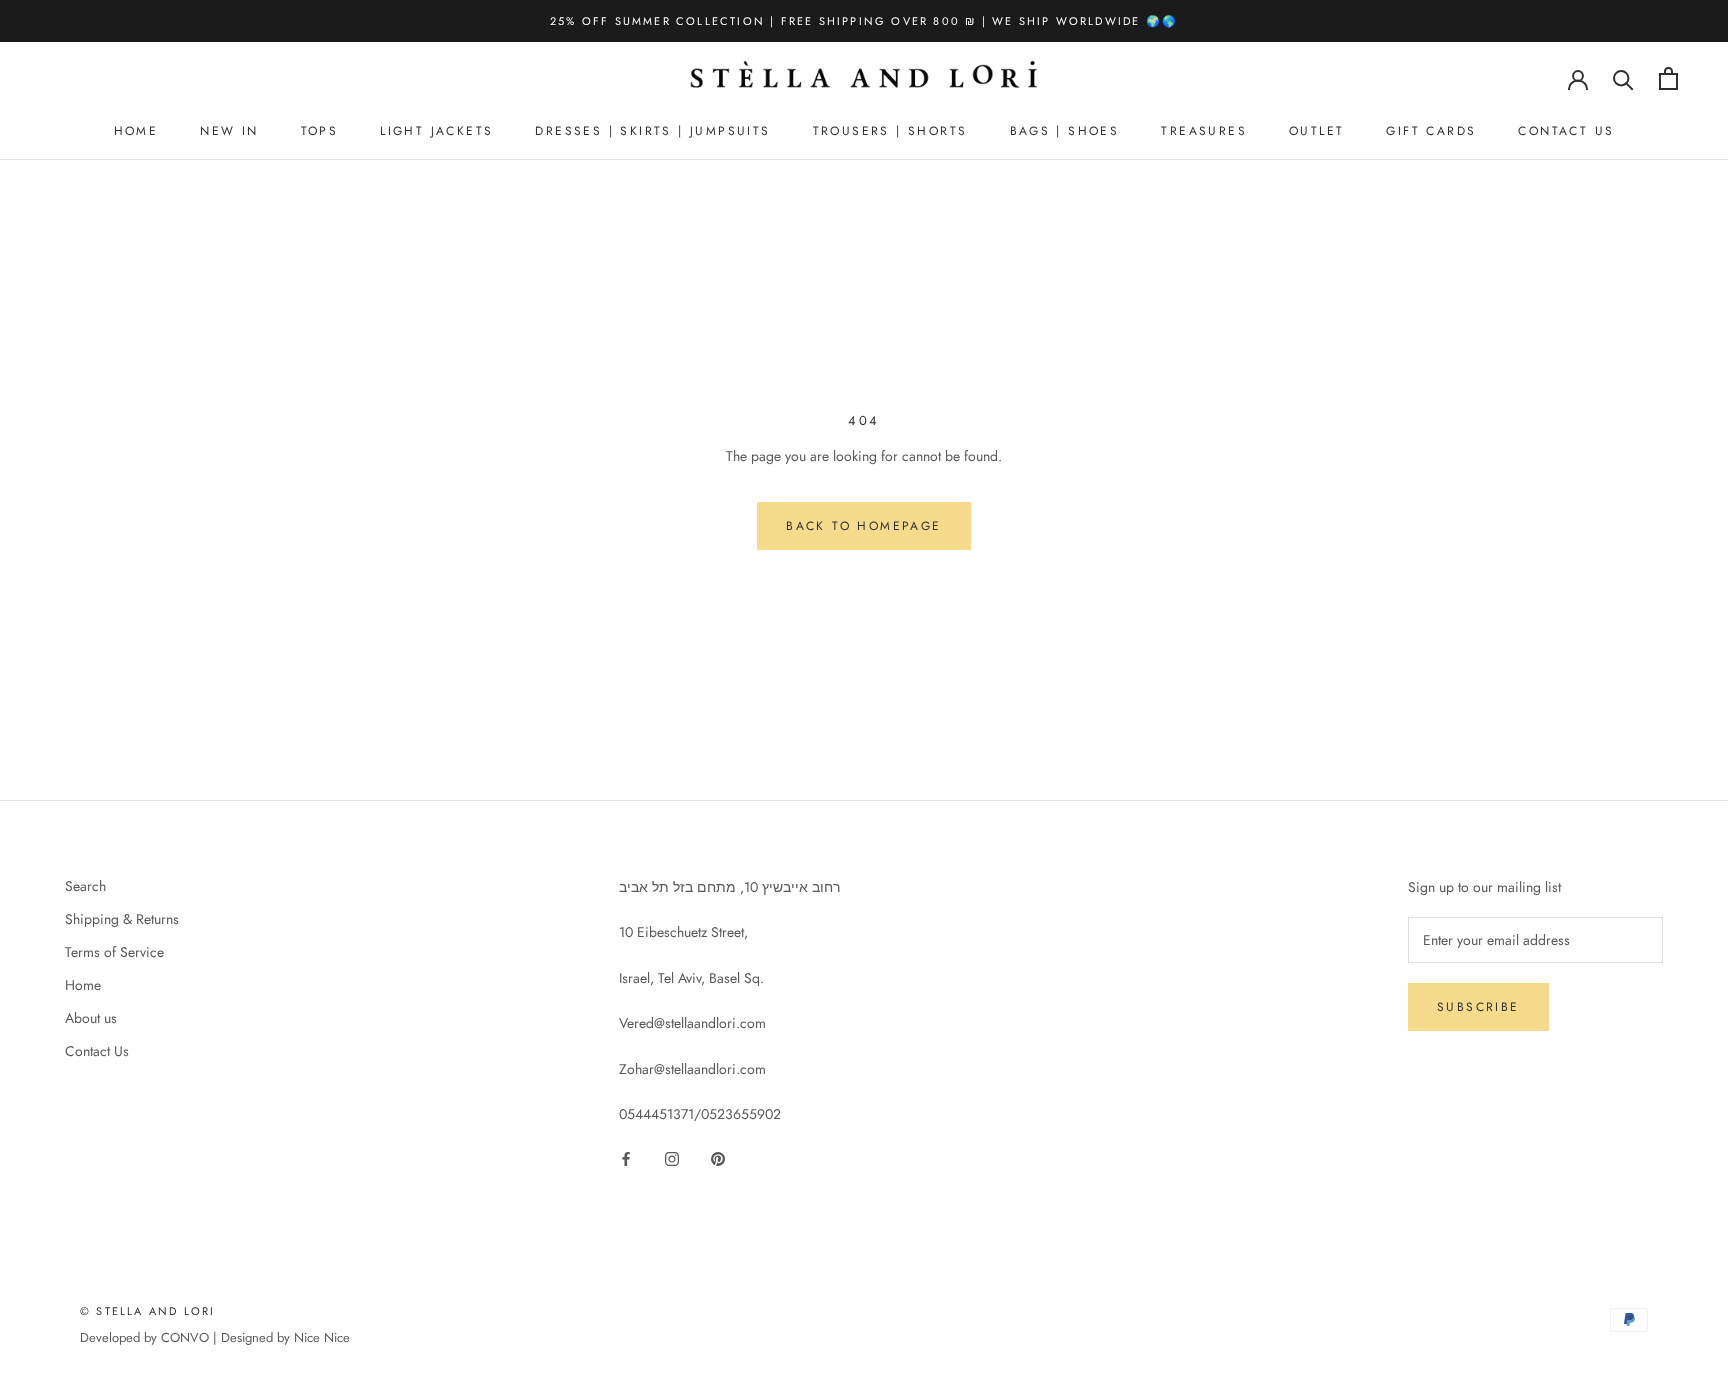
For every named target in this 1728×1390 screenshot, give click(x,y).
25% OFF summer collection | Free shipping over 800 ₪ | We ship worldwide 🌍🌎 (864, 21)
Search (85, 886)
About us (91, 1018)
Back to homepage (863, 526)
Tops (320, 131)
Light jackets (436, 131)
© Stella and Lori (147, 1311)
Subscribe (1478, 1007)
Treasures (1204, 131)
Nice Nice (322, 1337)
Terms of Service (114, 952)
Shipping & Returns (122, 919)
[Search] (1623, 78)
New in (229, 131)
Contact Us (97, 1051)
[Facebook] (626, 1157)
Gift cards (1431, 131)
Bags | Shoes (1065, 131)
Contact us (1566, 131)
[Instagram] (672, 1157)
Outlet (1316, 131)
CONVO (185, 1337)
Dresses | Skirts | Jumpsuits (652, 131)
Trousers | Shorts (890, 131)
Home (136, 131)
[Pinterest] (718, 1157)
